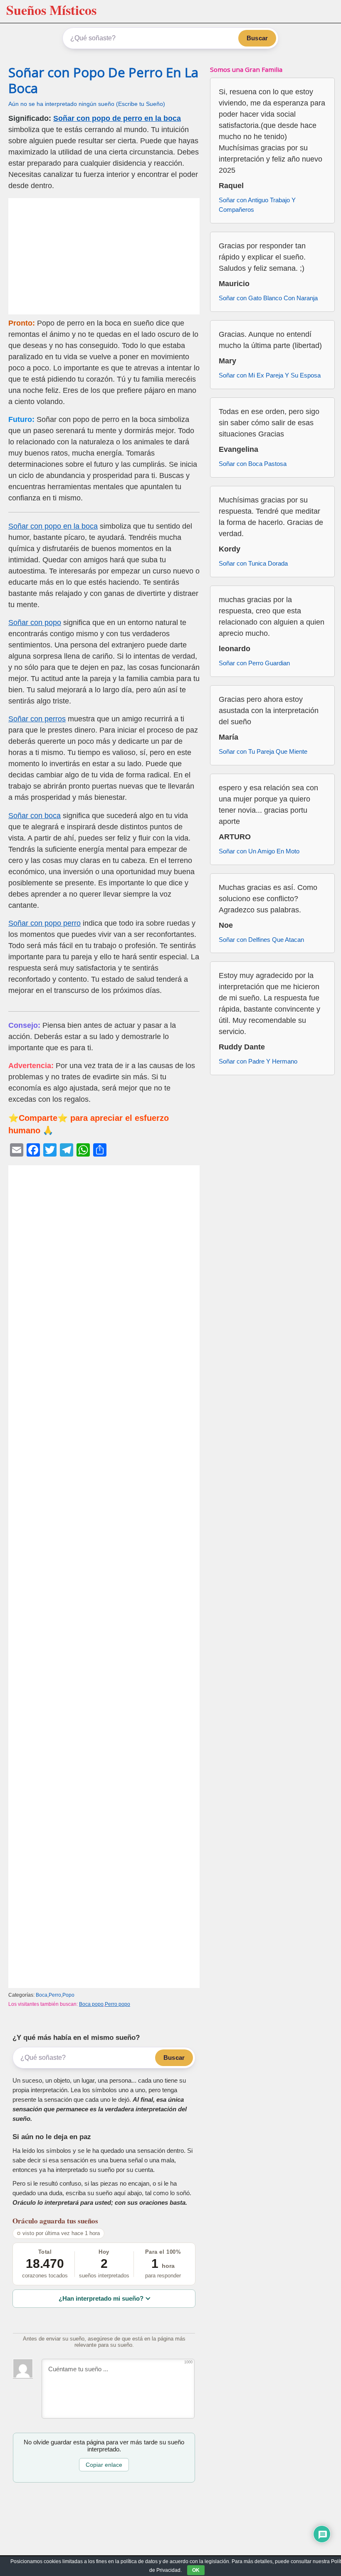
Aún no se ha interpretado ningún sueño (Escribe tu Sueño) (87, 104)
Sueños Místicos (51, 10)
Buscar (257, 38)
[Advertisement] (104, 256)
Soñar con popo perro (44, 923)
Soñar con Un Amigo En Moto (259, 851)
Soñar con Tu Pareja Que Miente (263, 751)
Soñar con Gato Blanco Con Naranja (268, 298)
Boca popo (91, 2004)
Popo (68, 1995)
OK (196, 2570)
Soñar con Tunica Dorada (253, 563)
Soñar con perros (37, 719)
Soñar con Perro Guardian (254, 663)
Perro (55, 1995)
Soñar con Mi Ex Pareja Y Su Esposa (270, 375)
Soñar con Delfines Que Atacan (261, 940)
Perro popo (117, 2004)
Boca (42, 1995)
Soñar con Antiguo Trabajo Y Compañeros (257, 205)
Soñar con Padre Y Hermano (258, 1061)
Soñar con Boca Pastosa (253, 464)
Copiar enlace (104, 2465)
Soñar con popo (35, 623)
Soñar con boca (35, 816)
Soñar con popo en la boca (53, 526)
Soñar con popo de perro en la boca (117, 118)
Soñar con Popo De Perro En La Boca (103, 80)
